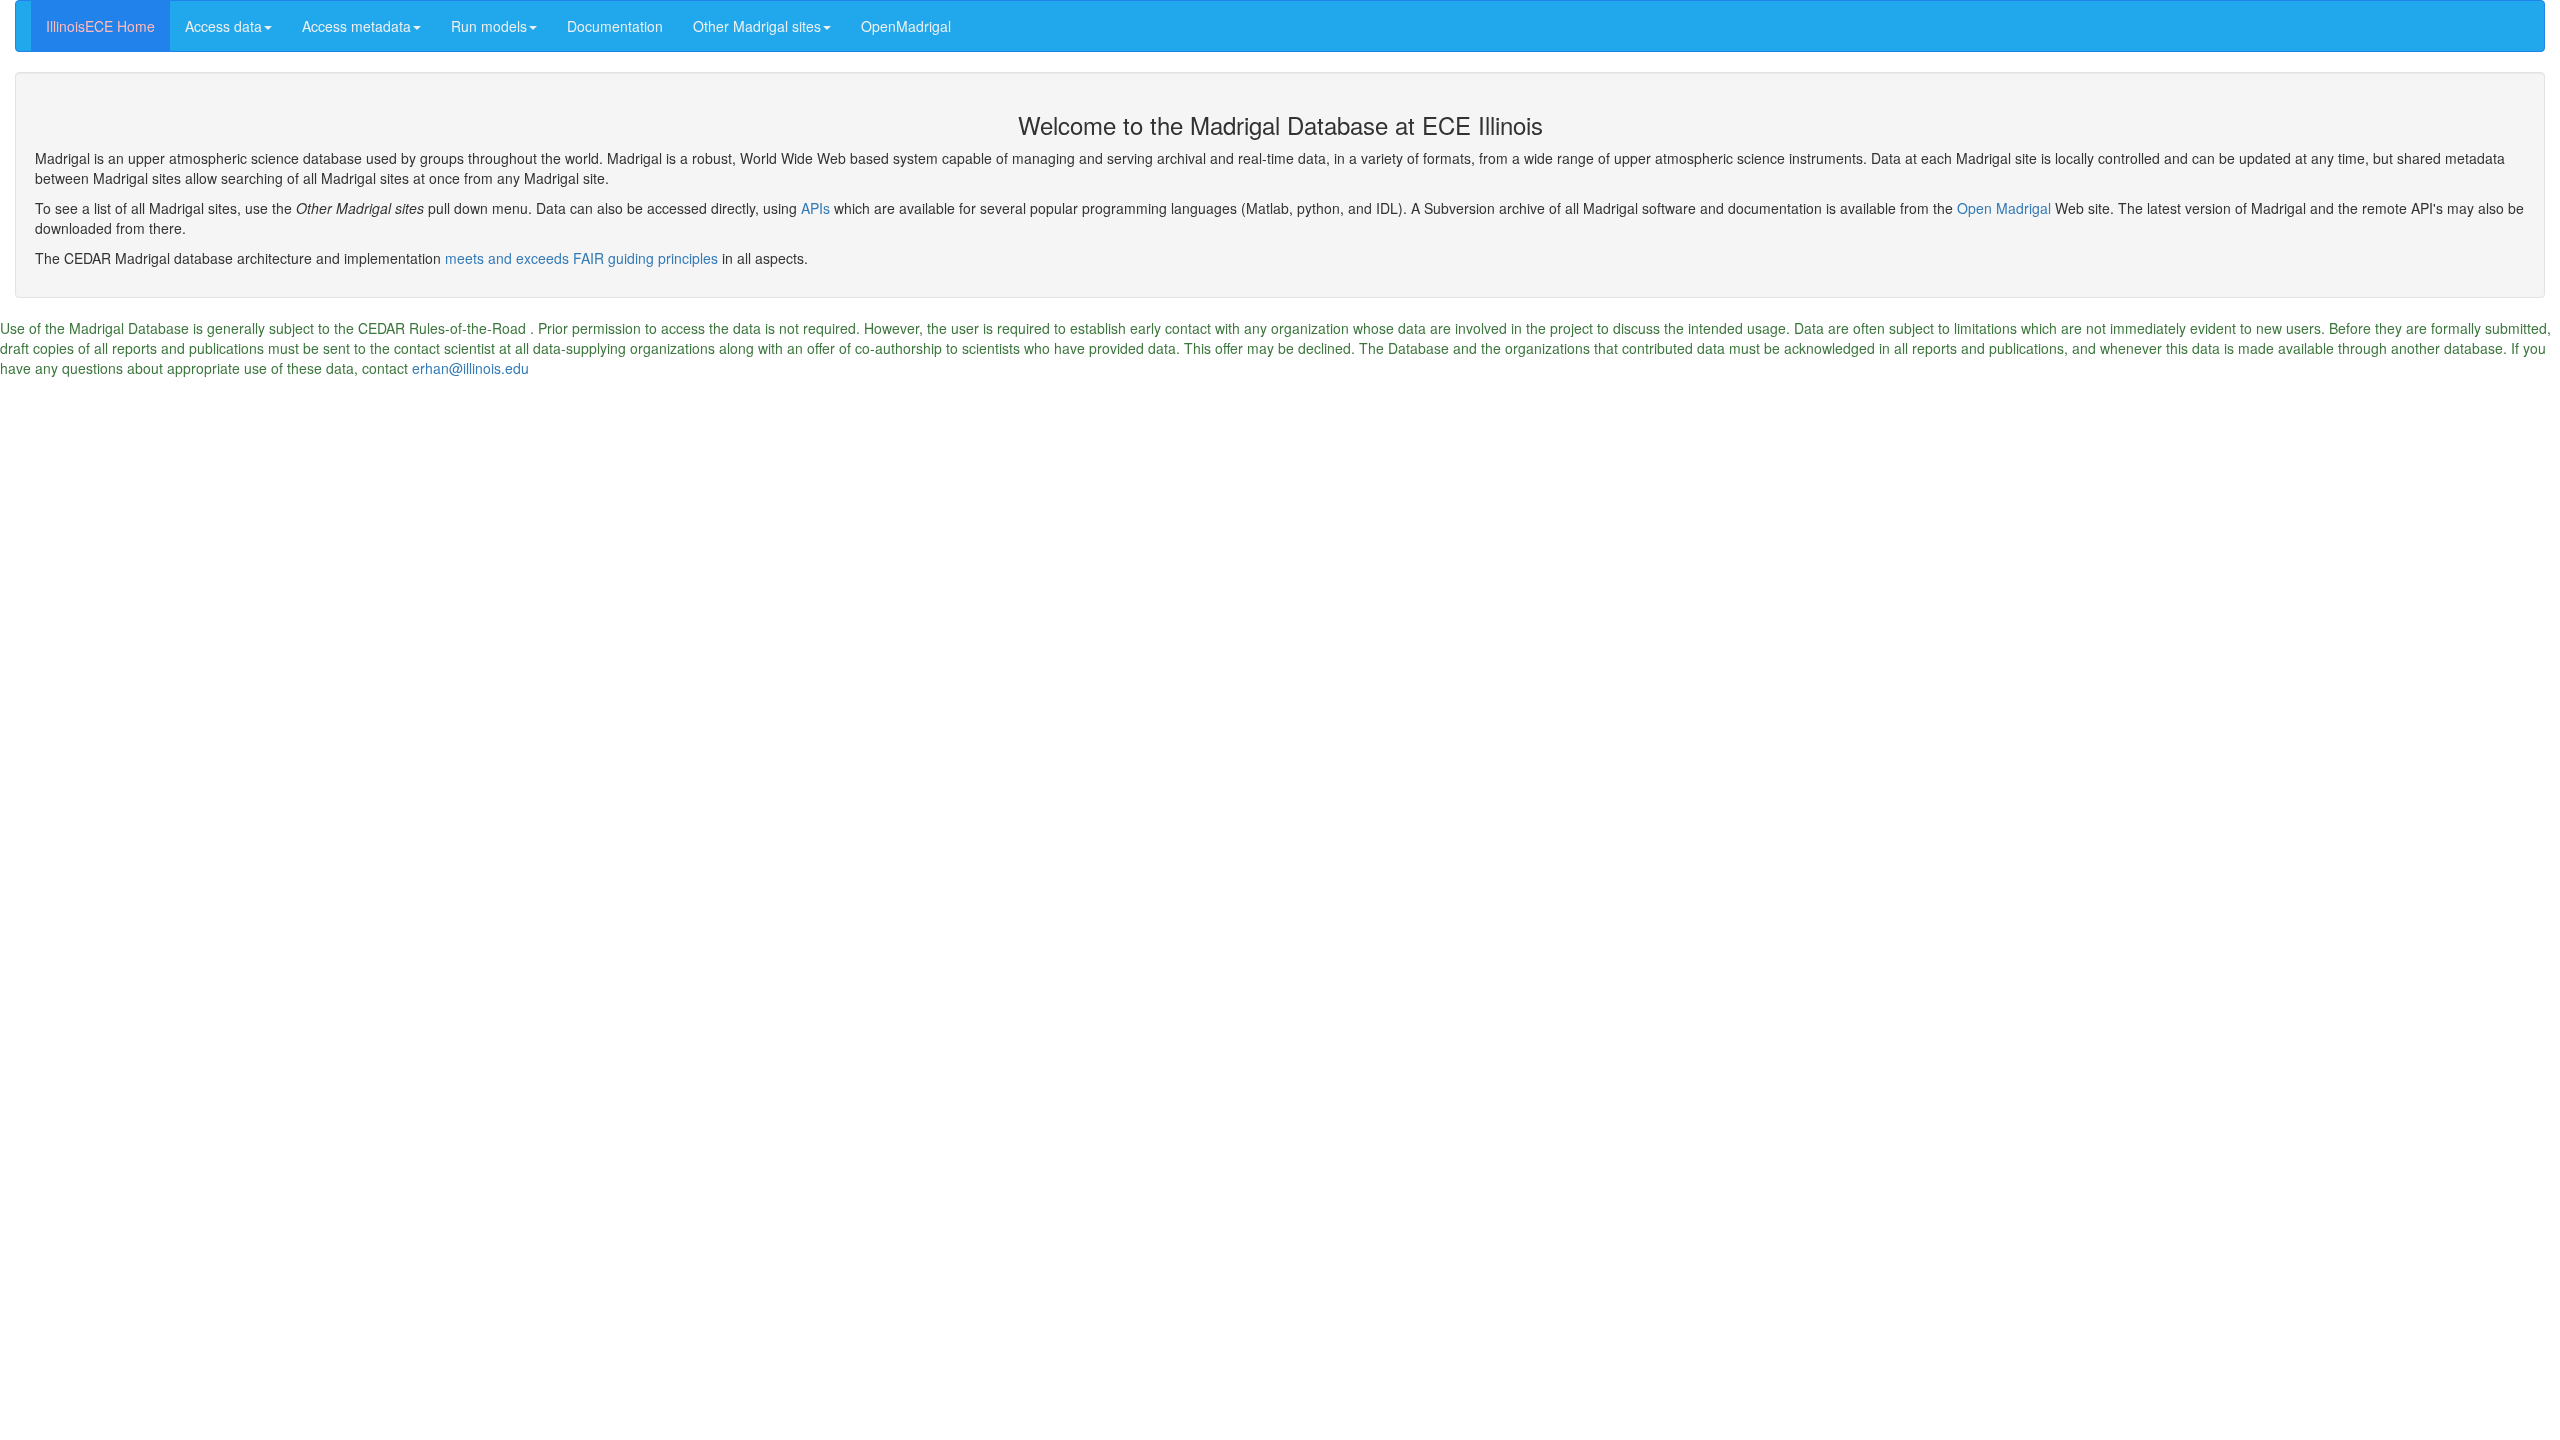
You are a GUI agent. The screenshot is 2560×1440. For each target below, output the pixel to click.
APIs (815, 208)
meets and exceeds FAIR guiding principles (581, 258)
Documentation (615, 26)
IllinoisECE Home (100, 26)
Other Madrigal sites (757, 26)
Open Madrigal (2004, 208)
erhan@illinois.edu (470, 368)
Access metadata (356, 26)
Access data (223, 26)
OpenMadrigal (906, 26)
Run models (489, 26)
